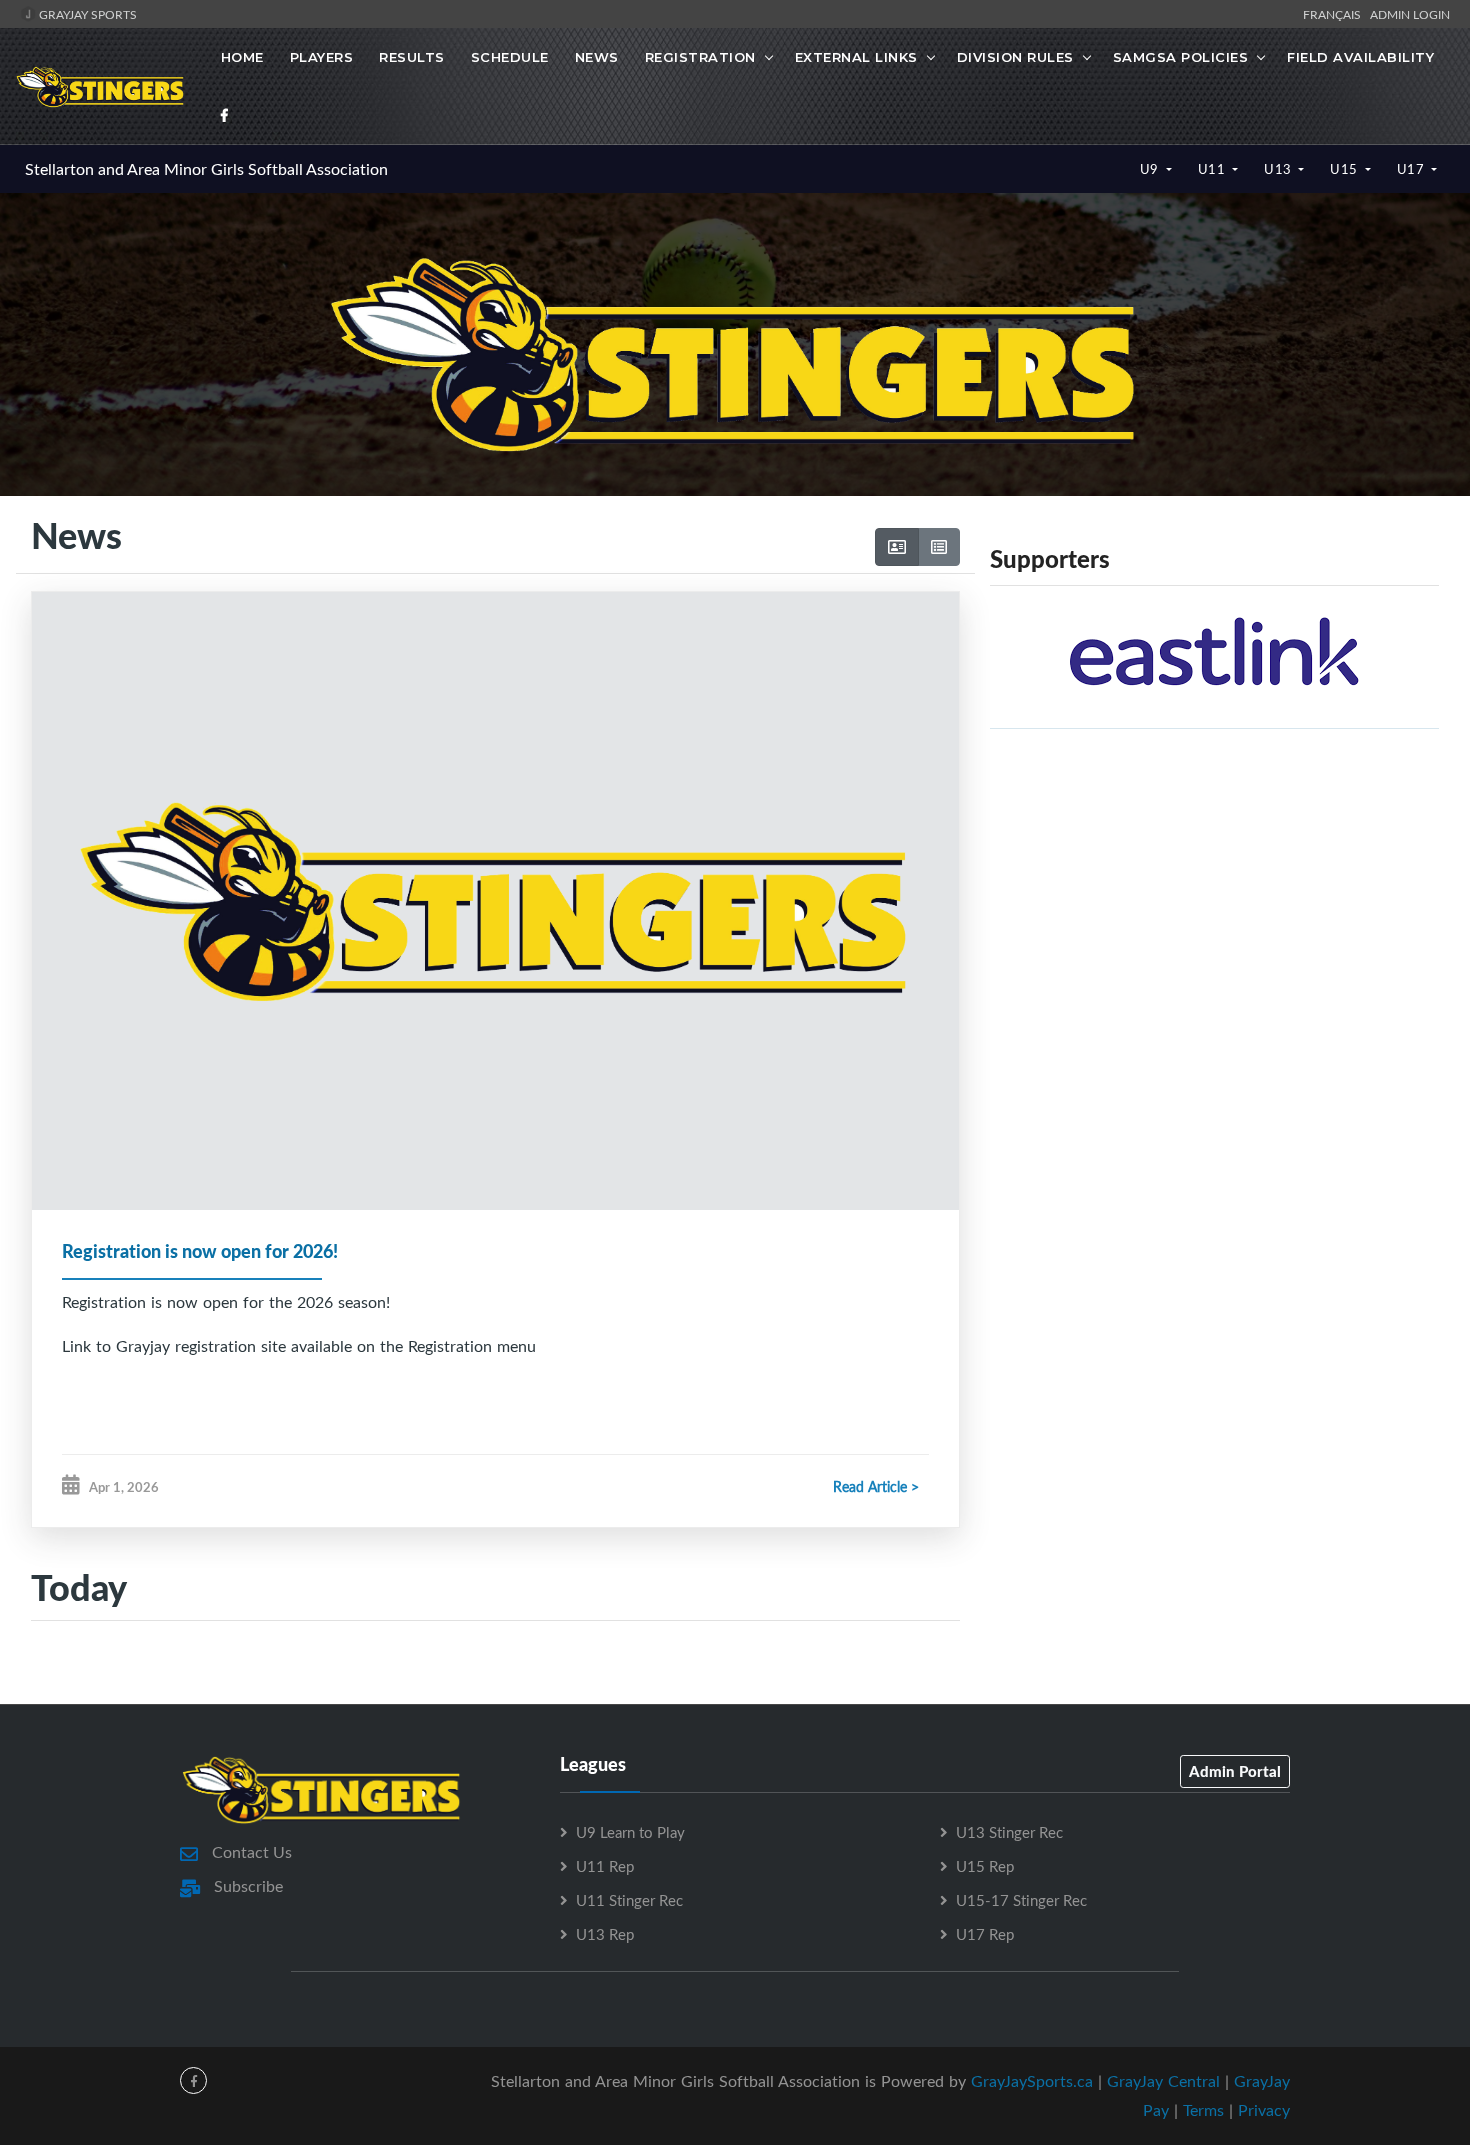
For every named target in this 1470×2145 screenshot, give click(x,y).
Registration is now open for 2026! (200, 1251)
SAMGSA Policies (1181, 57)
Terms (1203, 2110)
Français (1335, 14)
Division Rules (1015, 57)
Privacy (1264, 2110)
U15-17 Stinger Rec (1021, 1900)
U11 (1213, 169)
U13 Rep (605, 1934)
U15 (1345, 169)
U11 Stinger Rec (629, 1900)
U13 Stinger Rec (1009, 1832)
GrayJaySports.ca (1032, 2081)
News (597, 57)
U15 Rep (985, 1866)
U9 (1151, 169)
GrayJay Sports (86, 14)
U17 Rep (985, 1934)
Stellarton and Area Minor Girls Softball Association (206, 169)
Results (412, 57)
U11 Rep (605, 1866)
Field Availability (1360, 57)
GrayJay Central (1163, 2081)
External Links (856, 57)
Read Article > (876, 1486)
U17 (1412, 169)
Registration (700, 57)
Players (322, 57)
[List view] (939, 547)
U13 (1279, 169)
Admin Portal (1235, 1771)
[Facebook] (225, 115)
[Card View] (897, 547)
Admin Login (1410, 14)
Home (242, 57)
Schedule (510, 57)
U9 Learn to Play (630, 1832)
